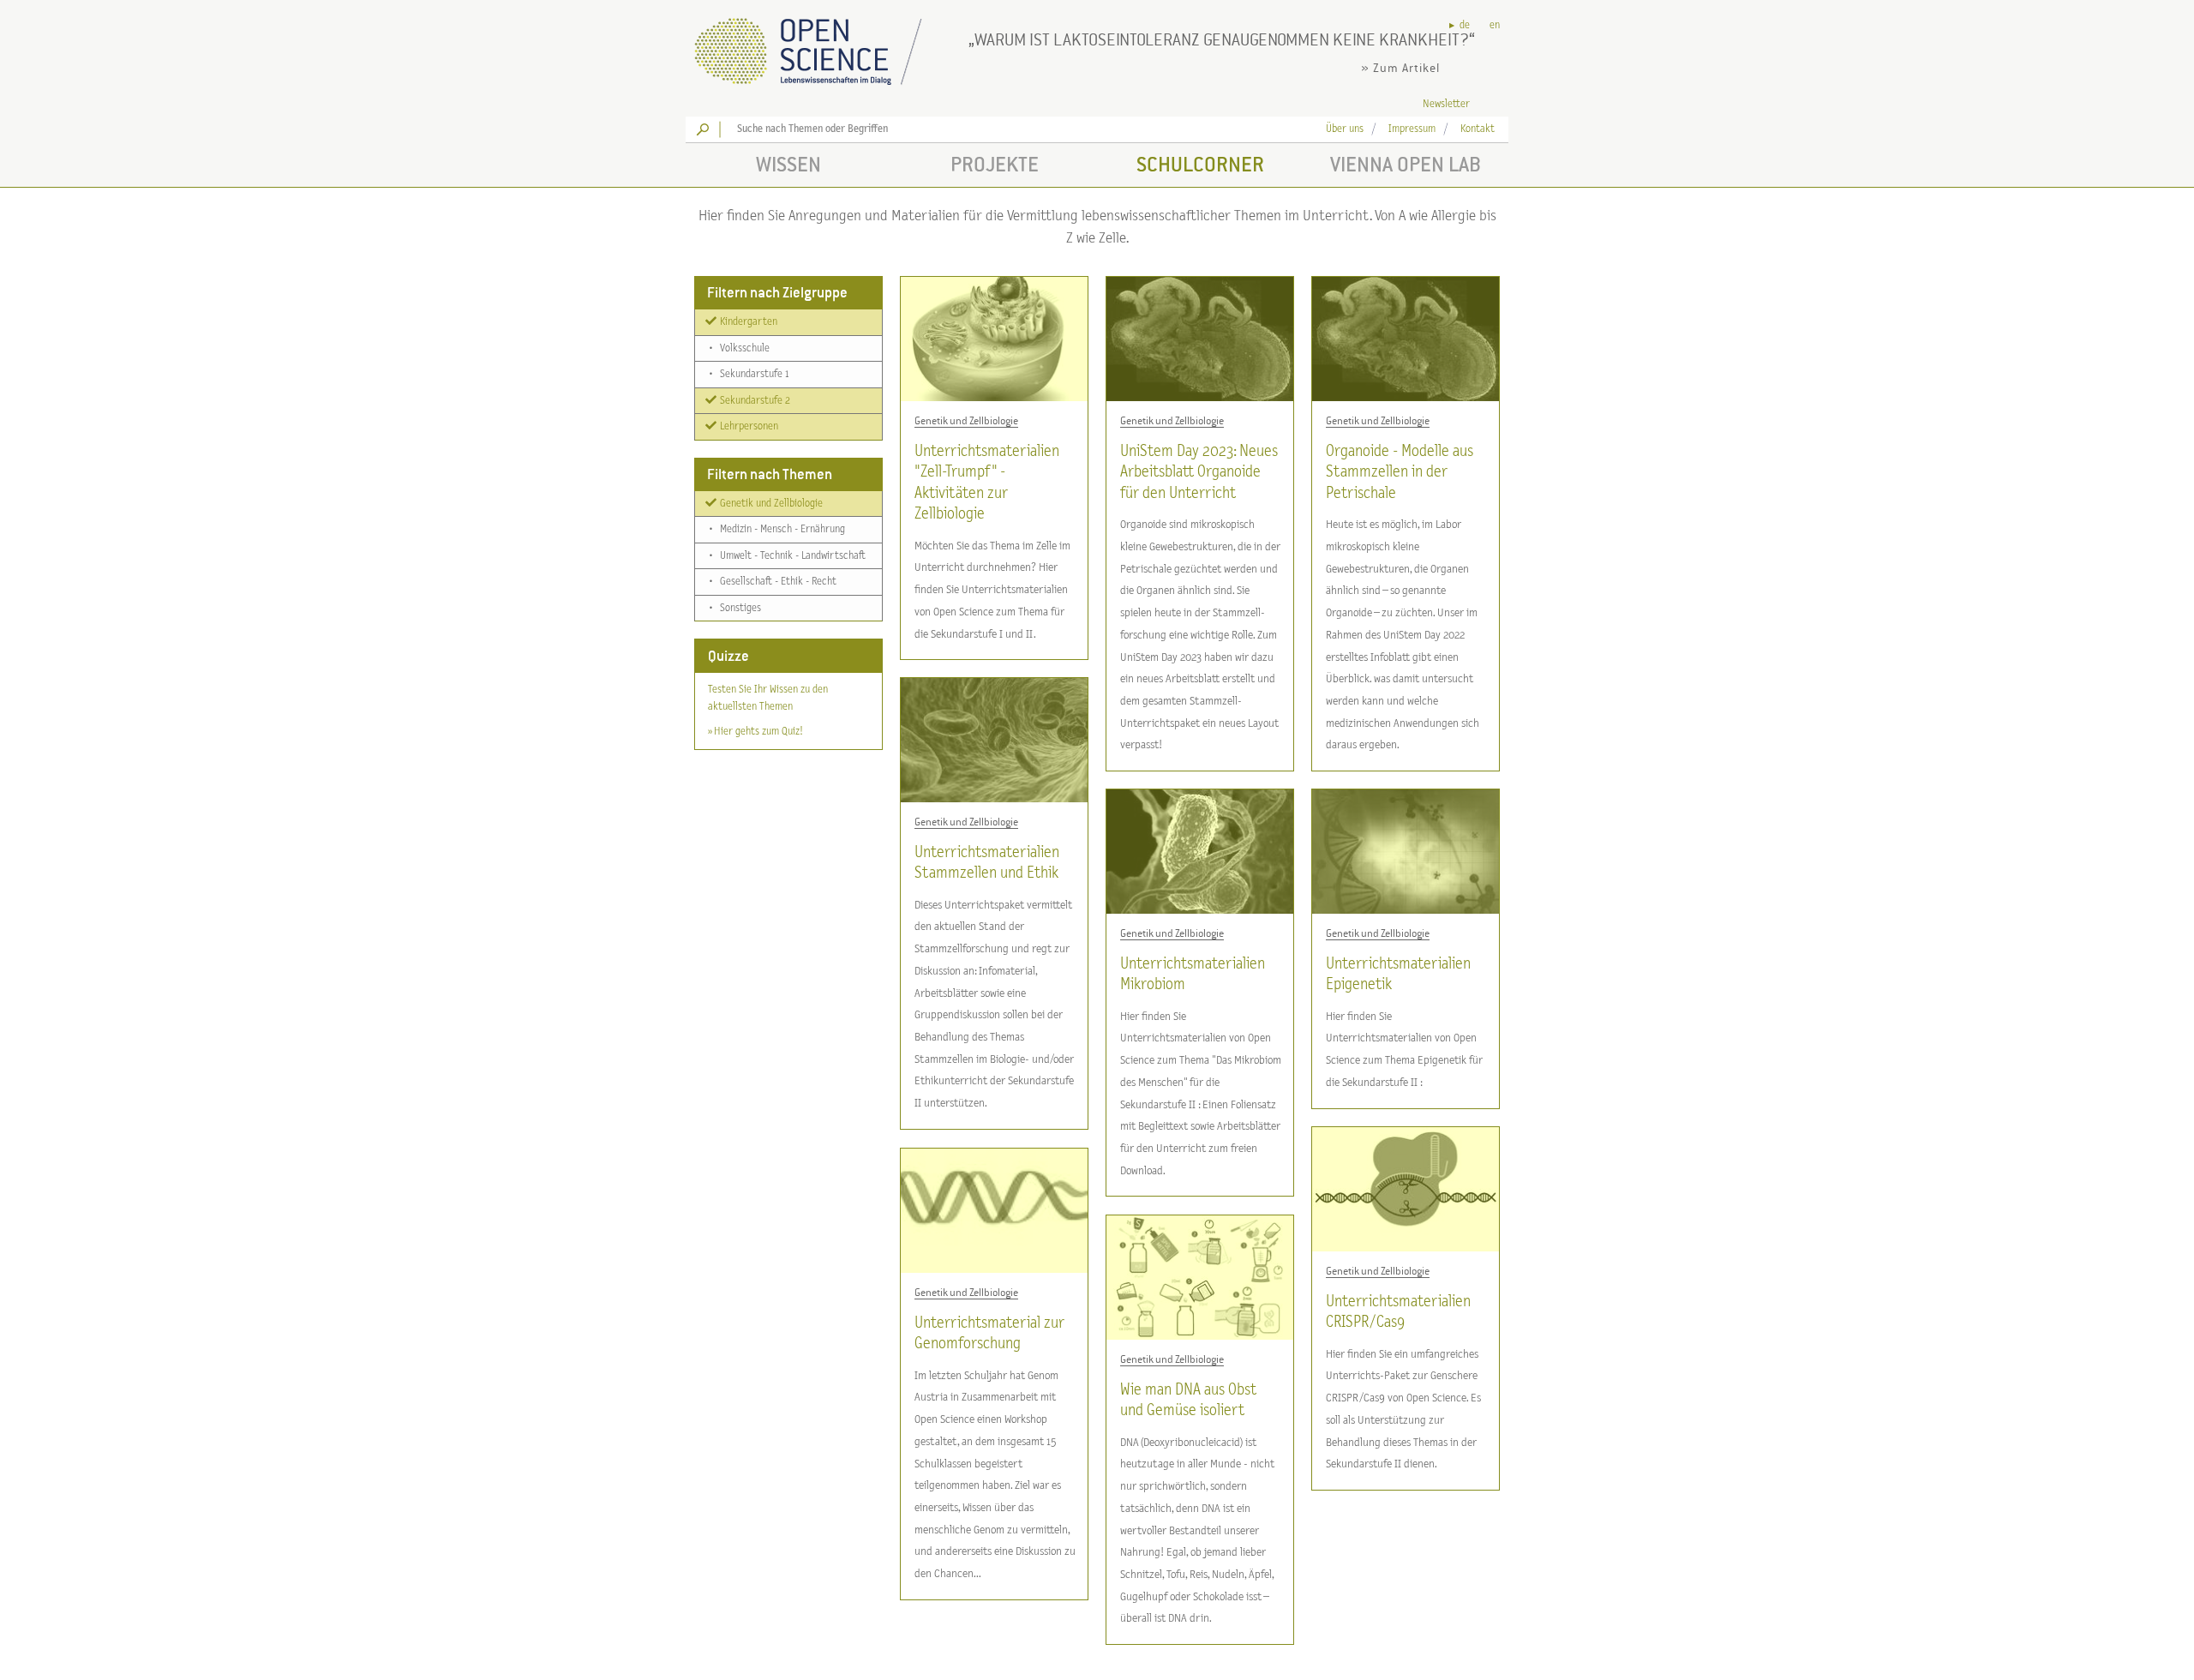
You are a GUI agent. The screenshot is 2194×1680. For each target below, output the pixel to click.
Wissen (788, 164)
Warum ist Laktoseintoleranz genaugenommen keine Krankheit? (1222, 39)
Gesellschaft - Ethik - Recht (773, 582)
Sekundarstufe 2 (754, 400)
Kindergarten (747, 322)
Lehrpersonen (748, 426)
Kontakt (1478, 129)
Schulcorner (1200, 164)
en (1495, 25)
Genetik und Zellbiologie (770, 503)
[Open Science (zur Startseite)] (823, 46)
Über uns (1345, 129)
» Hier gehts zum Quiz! (755, 732)
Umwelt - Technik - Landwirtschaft (788, 555)
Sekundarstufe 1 (749, 374)
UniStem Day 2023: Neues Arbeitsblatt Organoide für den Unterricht (1199, 472)
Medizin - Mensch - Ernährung (777, 529)
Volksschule (740, 348)
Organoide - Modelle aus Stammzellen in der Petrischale (1400, 472)
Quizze (728, 656)
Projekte (995, 164)
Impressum (1412, 129)
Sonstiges (735, 607)
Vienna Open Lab (1406, 164)
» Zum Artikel (1400, 68)
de (1465, 25)
